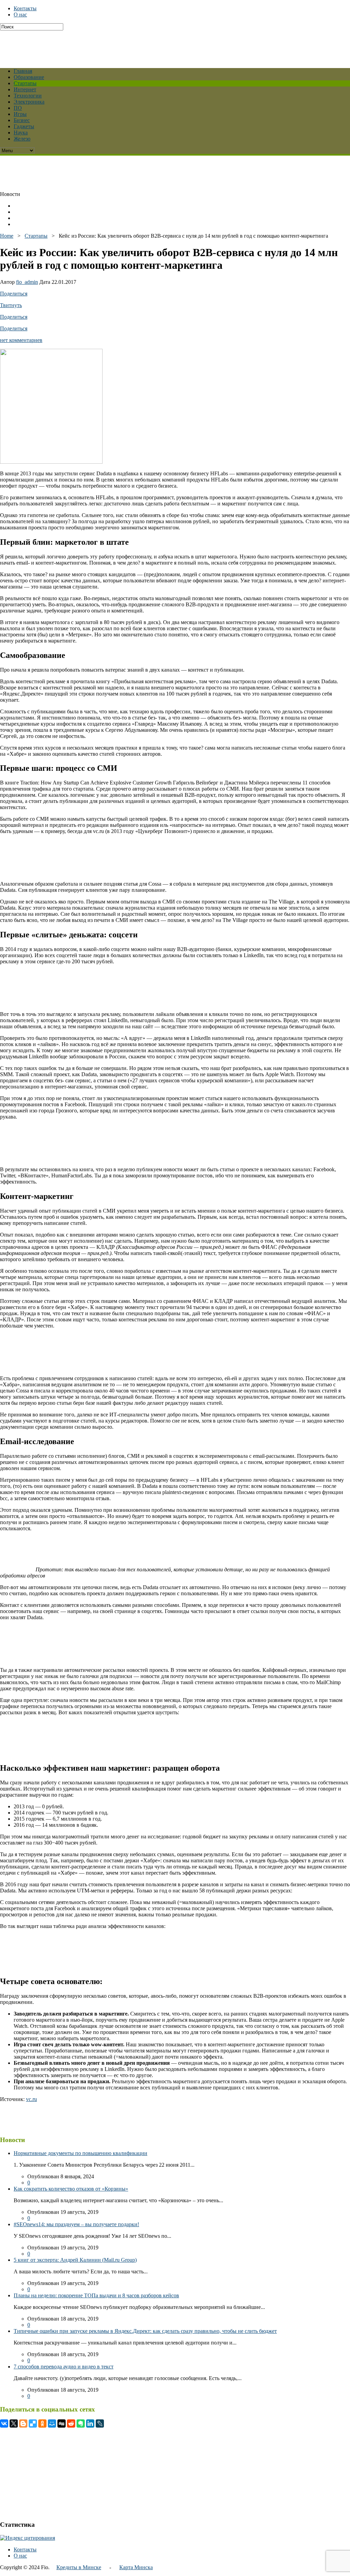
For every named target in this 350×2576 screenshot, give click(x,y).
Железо (22, 139)
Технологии (28, 96)
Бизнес (22, 120)
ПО (18, 108)
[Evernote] (81, 2423)
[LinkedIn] (90, 2423)
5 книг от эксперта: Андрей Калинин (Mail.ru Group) (75, 2260)
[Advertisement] (166, 46)
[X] (14, 2423)
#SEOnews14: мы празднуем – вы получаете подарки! (76, 2224)
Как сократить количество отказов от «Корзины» (71, 2189)
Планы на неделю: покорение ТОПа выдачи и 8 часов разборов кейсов (96, 2295)
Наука (21, 133)
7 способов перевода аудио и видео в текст (64, 2367)
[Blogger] (23, 2423)
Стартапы (25, 83)
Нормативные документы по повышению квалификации (80, 2153)
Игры (20, 114)
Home (7, 236)
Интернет (25, 89)
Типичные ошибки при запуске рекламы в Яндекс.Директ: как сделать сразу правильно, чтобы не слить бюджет (145, 2331)
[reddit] (71, 2423)
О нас (20, 15)
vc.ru (31, 2099)
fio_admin (27, 282)
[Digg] (62, 2423)
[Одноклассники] (42, 2423)
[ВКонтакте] (4, 2423)
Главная (23, 71)
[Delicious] (33, 2423)
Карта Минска (136, 2567)
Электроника (29, 102)
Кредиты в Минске (79, 2567)
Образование (29, 77)
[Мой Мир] (52, 2423)
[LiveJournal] (100, 2423)
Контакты (25, 8)
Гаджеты (24, 126)
